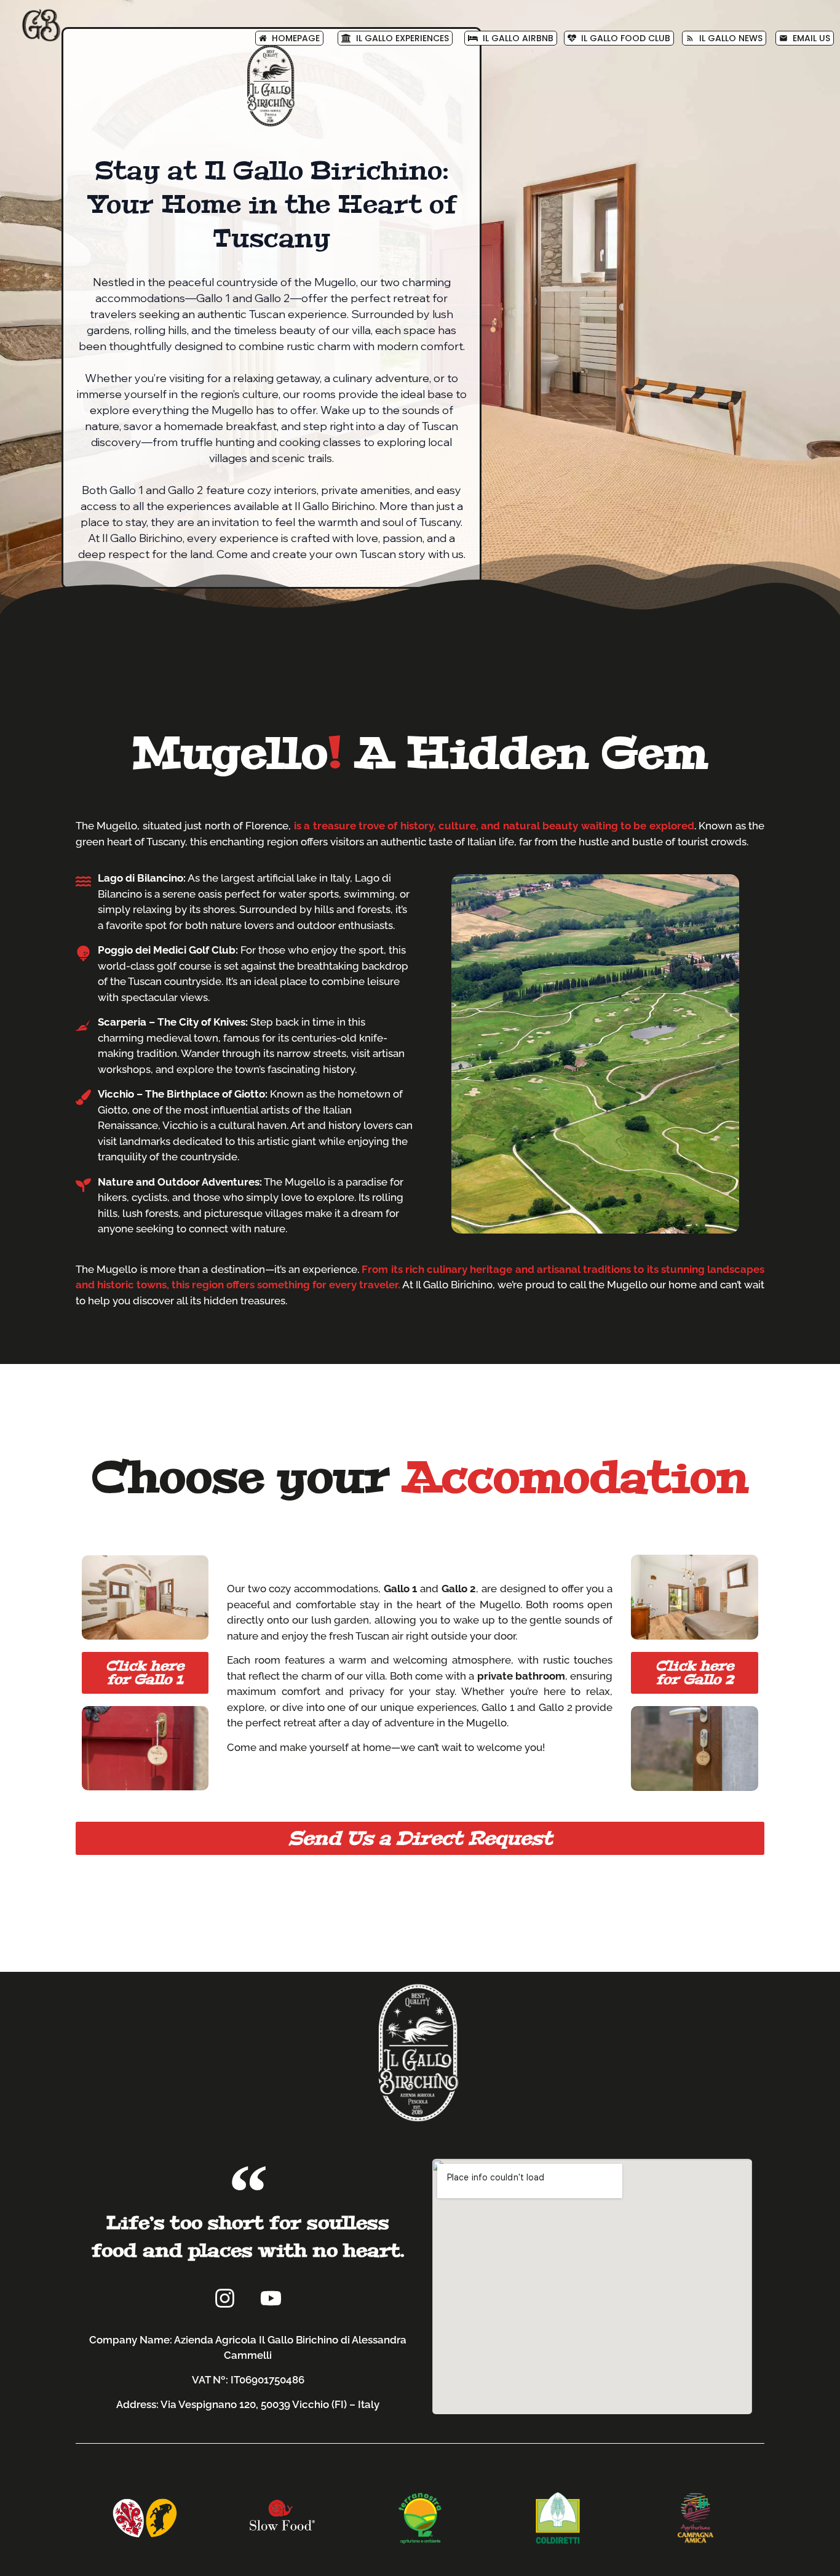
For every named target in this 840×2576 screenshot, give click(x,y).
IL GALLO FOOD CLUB (623, 38)
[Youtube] (271, 2299)
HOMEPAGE (293, 38)
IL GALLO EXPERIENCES (400, 38)
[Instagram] (225, 2299)
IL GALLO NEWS (724, 38)
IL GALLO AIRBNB (516, 38)
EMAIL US (805, 38)
